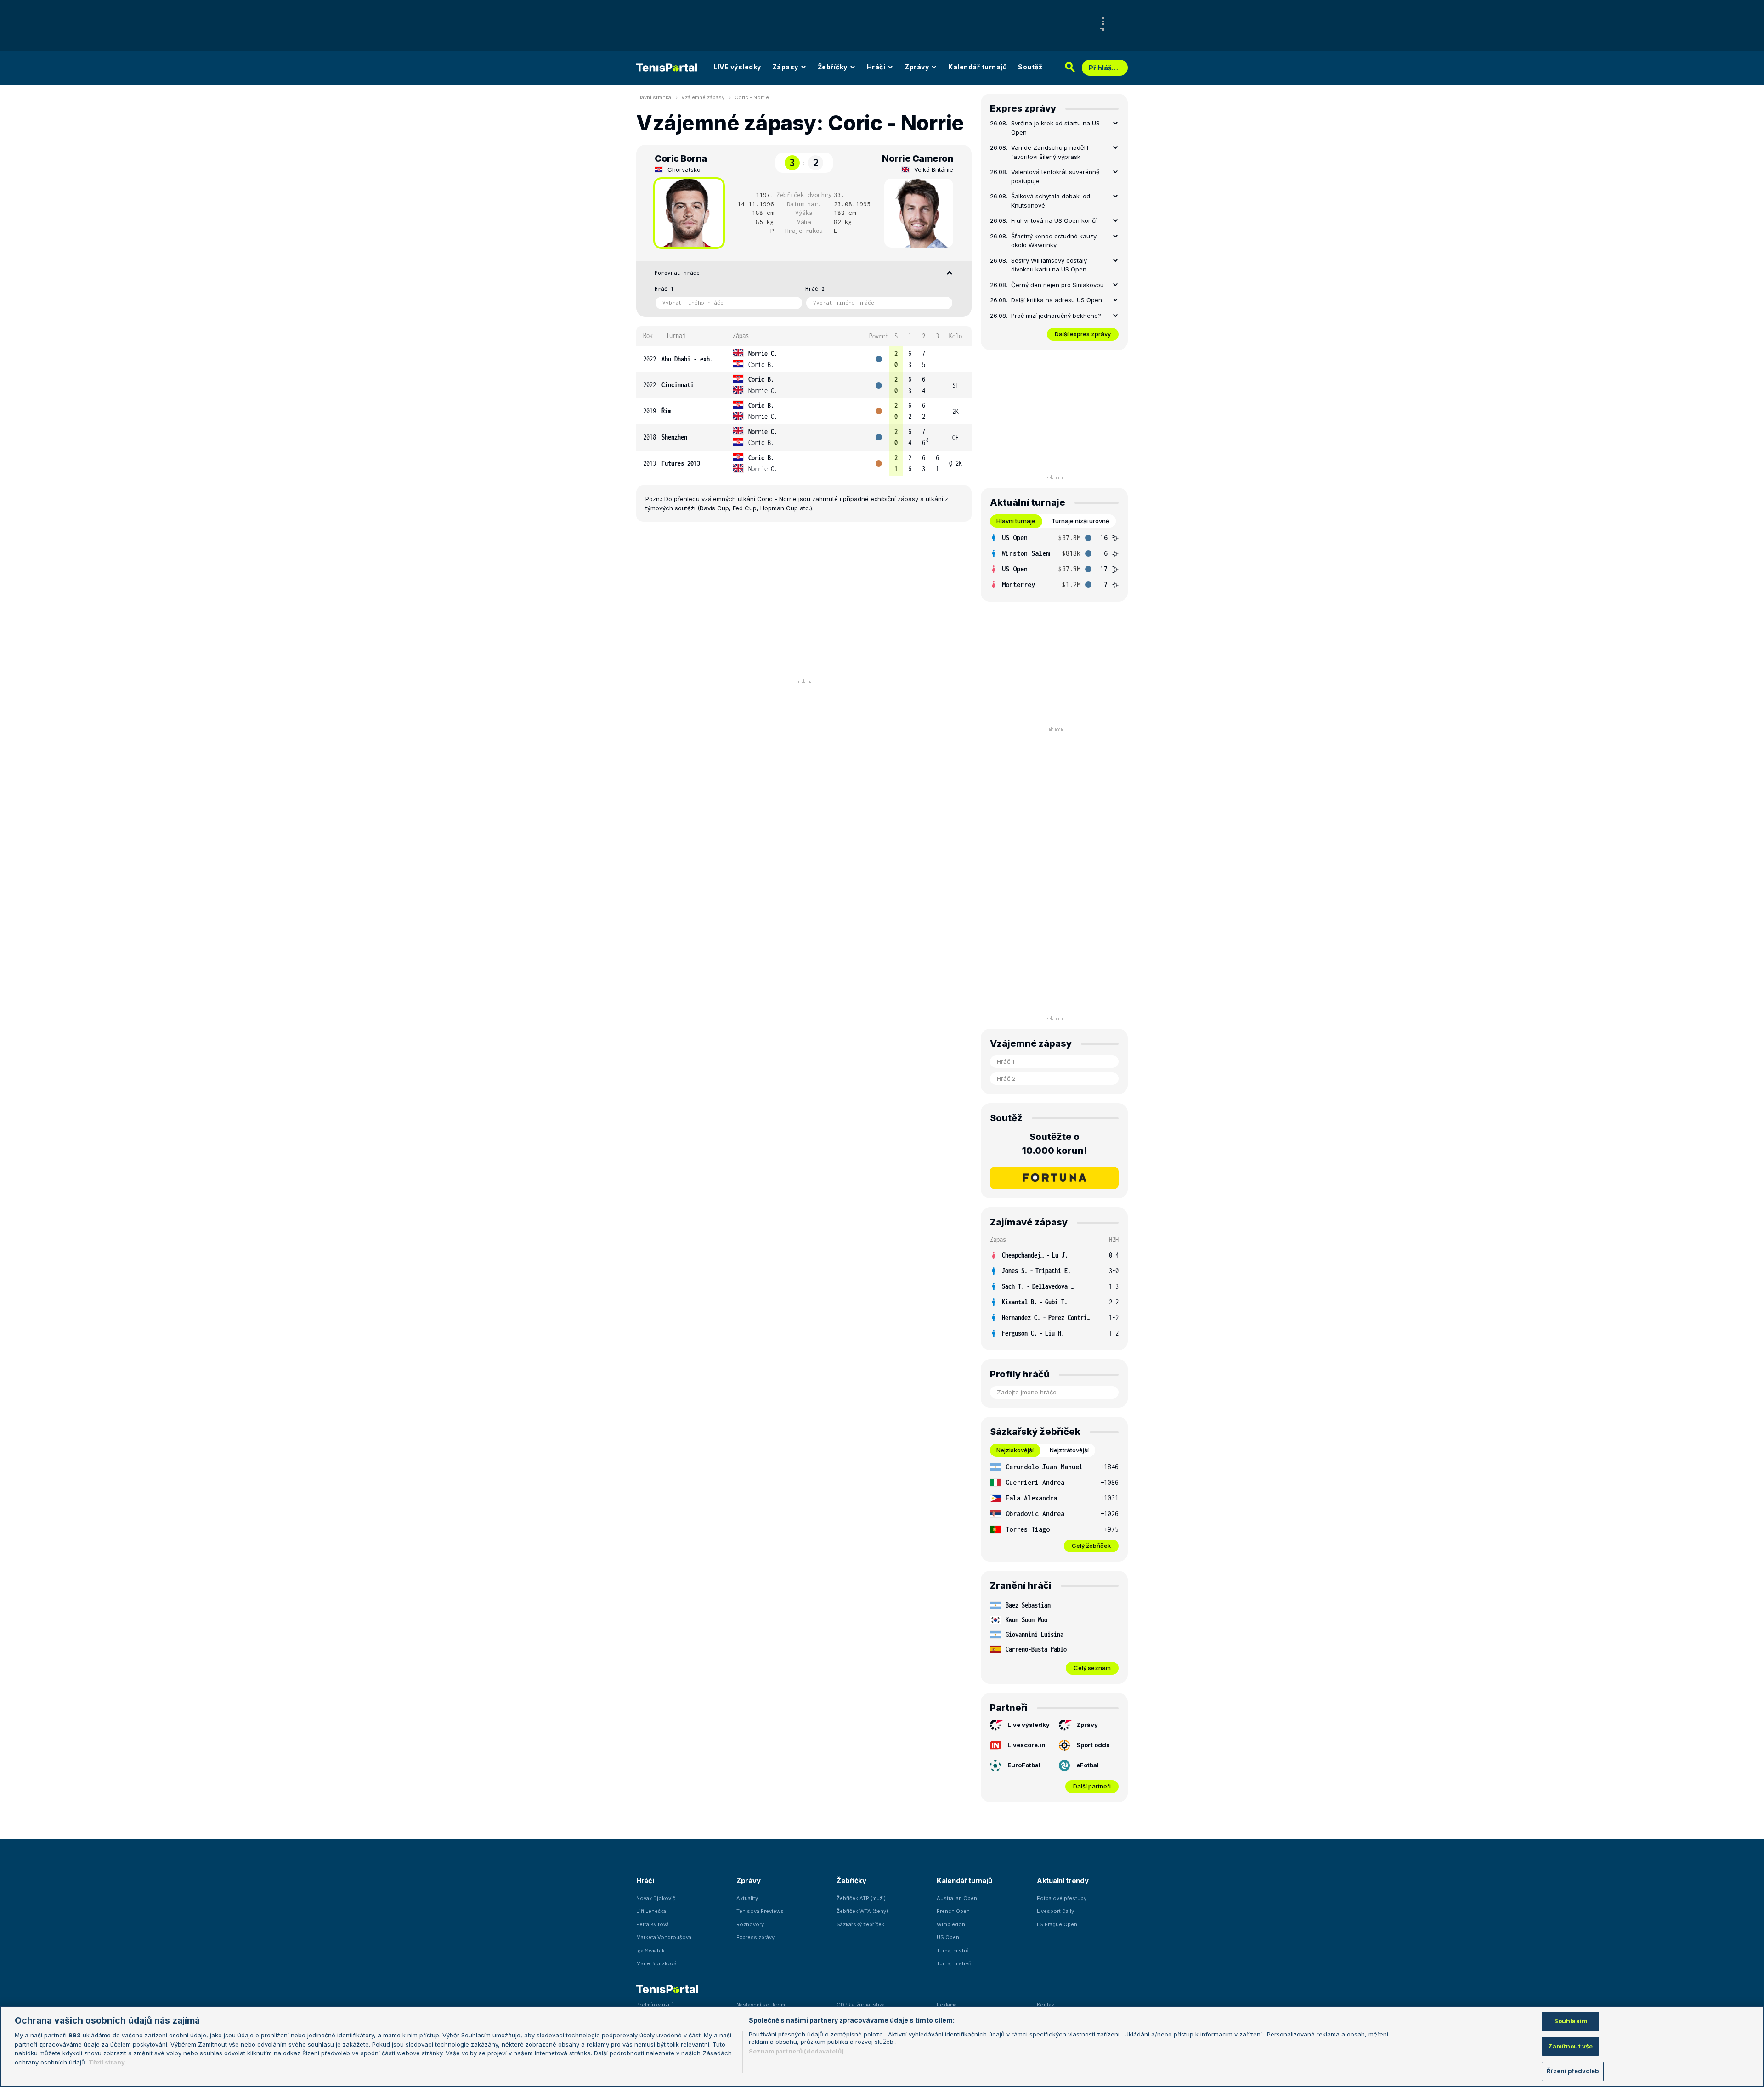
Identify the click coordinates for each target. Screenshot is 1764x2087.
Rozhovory (750, 1924)
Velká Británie (934, 169)
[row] (804, 359)
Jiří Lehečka (651, 1911)
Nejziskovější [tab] (1015, 1450)
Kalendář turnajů (978, 67)
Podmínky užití (654, 2005)
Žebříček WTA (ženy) (862, 1911)
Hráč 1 (664, 289)
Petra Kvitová (653, 1924)
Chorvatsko (684, 169)
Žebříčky (833, 67)
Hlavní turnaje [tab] (1016, 521)
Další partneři (1092, 1786)
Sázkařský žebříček (860, 1924)
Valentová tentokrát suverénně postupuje (1055, 176)
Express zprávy (755, 1937)
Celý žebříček (1091, 1546)
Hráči (876, 67)
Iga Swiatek (650, 1951)
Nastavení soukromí (761, 2005)
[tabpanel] (1054, 561)
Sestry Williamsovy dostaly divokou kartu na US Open (1049, 265)
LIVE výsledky (737, 67)
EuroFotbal (1024, 1765)
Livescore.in (1026, 1745)
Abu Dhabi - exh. (687, 359)
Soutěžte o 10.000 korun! (1054, 1144)
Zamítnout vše (1570, 2046)
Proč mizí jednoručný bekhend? (1056, 316)
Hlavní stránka (654, 97)
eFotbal (1088, 1765)
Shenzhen (674, 437)
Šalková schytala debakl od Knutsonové (1051, 201)
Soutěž (1030, 67)
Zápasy (785, 67)
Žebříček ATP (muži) (861, 1898)
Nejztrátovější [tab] (1069, 1450)
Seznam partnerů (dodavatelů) (796, 2051)
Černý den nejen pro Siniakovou (1057, 285)
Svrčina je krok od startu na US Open (1055, 128)
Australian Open (957, 1898)
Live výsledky (1029, 1725)
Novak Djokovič (656, 1898)
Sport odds (1093, 1745)
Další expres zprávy (1083, 334)
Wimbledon (951, 1924)
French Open (953, 1911)
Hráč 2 (815, 289)
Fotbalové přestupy (1062, 1898)
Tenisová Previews (760, 1911)
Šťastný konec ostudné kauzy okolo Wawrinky (1054, 241)
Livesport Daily (1055, 1911)
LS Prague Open (1057, 1924)
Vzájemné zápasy (703, 97)
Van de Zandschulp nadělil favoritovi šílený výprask (1050, 152)
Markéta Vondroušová (664, 1937)
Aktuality (747, 1898)
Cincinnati (678, 385)
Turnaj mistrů (953, 1951)
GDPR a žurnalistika (861, 2005)
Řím (666, 411)
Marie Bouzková (656, 1963)
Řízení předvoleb (1573, 2071)
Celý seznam (1092, 1668)
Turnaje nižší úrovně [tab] (1080, 521)
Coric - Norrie (752, 97)
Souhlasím (1571, 2021)
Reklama (947, 2005)
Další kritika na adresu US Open (1057, 300)
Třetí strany (107, 2062)
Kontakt (1046, 2005)
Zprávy (917, 67)
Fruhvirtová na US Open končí (1054, 220)
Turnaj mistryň (954, 1963)
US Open (948, 1937)
